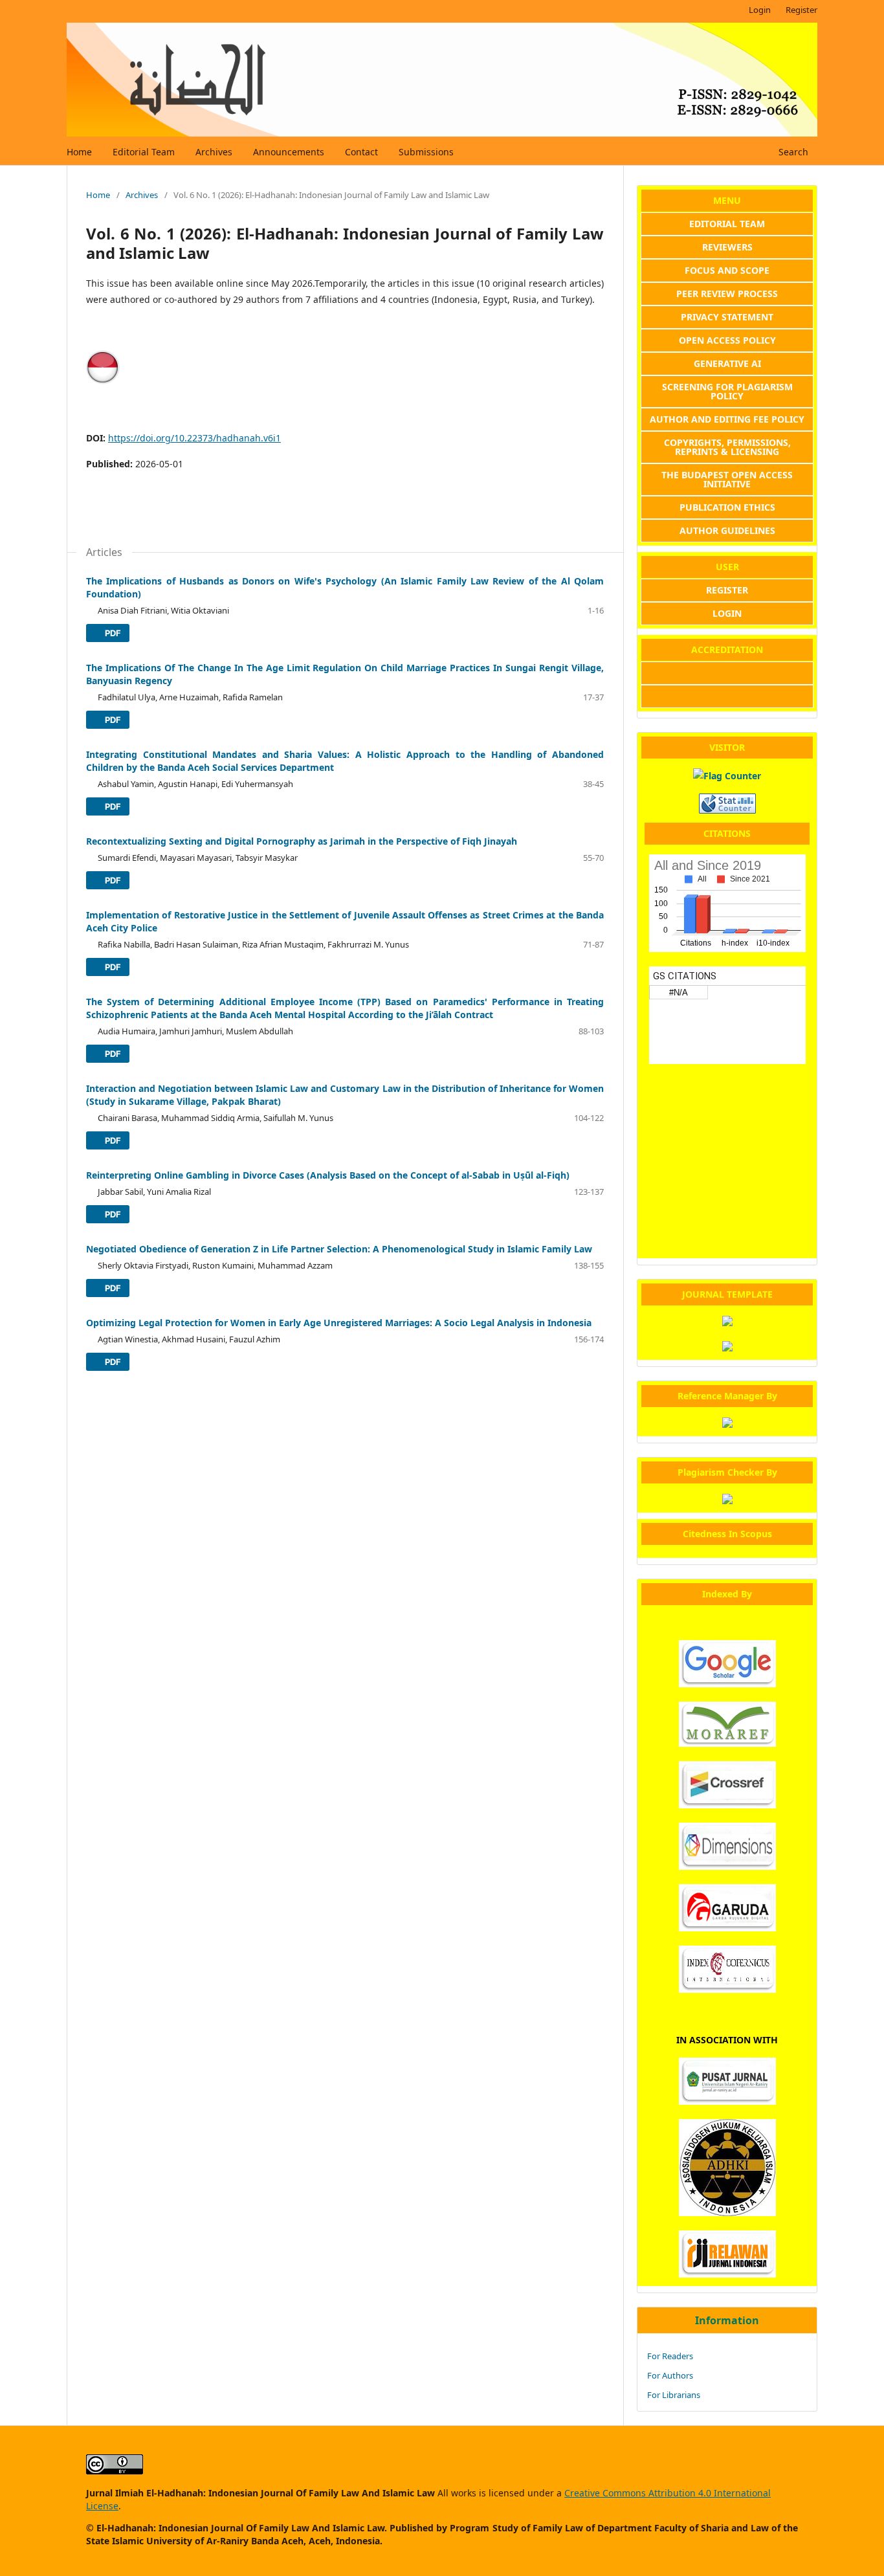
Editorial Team (144, 152)
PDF (112, 633)
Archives (214, 152)
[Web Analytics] (727, 810)
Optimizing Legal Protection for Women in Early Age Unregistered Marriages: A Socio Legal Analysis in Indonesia (339, 1323)
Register (801, 10)
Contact (361, 152)
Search (792, 152)
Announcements (289, 152)
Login (760, 10)
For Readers (670, 2356)
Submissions (426, 152)
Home (79, 152)
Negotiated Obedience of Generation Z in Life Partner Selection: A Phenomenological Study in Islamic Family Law (339, 1249)
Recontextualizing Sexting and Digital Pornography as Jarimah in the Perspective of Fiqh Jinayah (302, 841)
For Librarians (674, 2395)
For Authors (670, 2375)
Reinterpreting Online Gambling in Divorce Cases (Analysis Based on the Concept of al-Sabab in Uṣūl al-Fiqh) (328, 1175)
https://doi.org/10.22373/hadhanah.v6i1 (194, 438)
